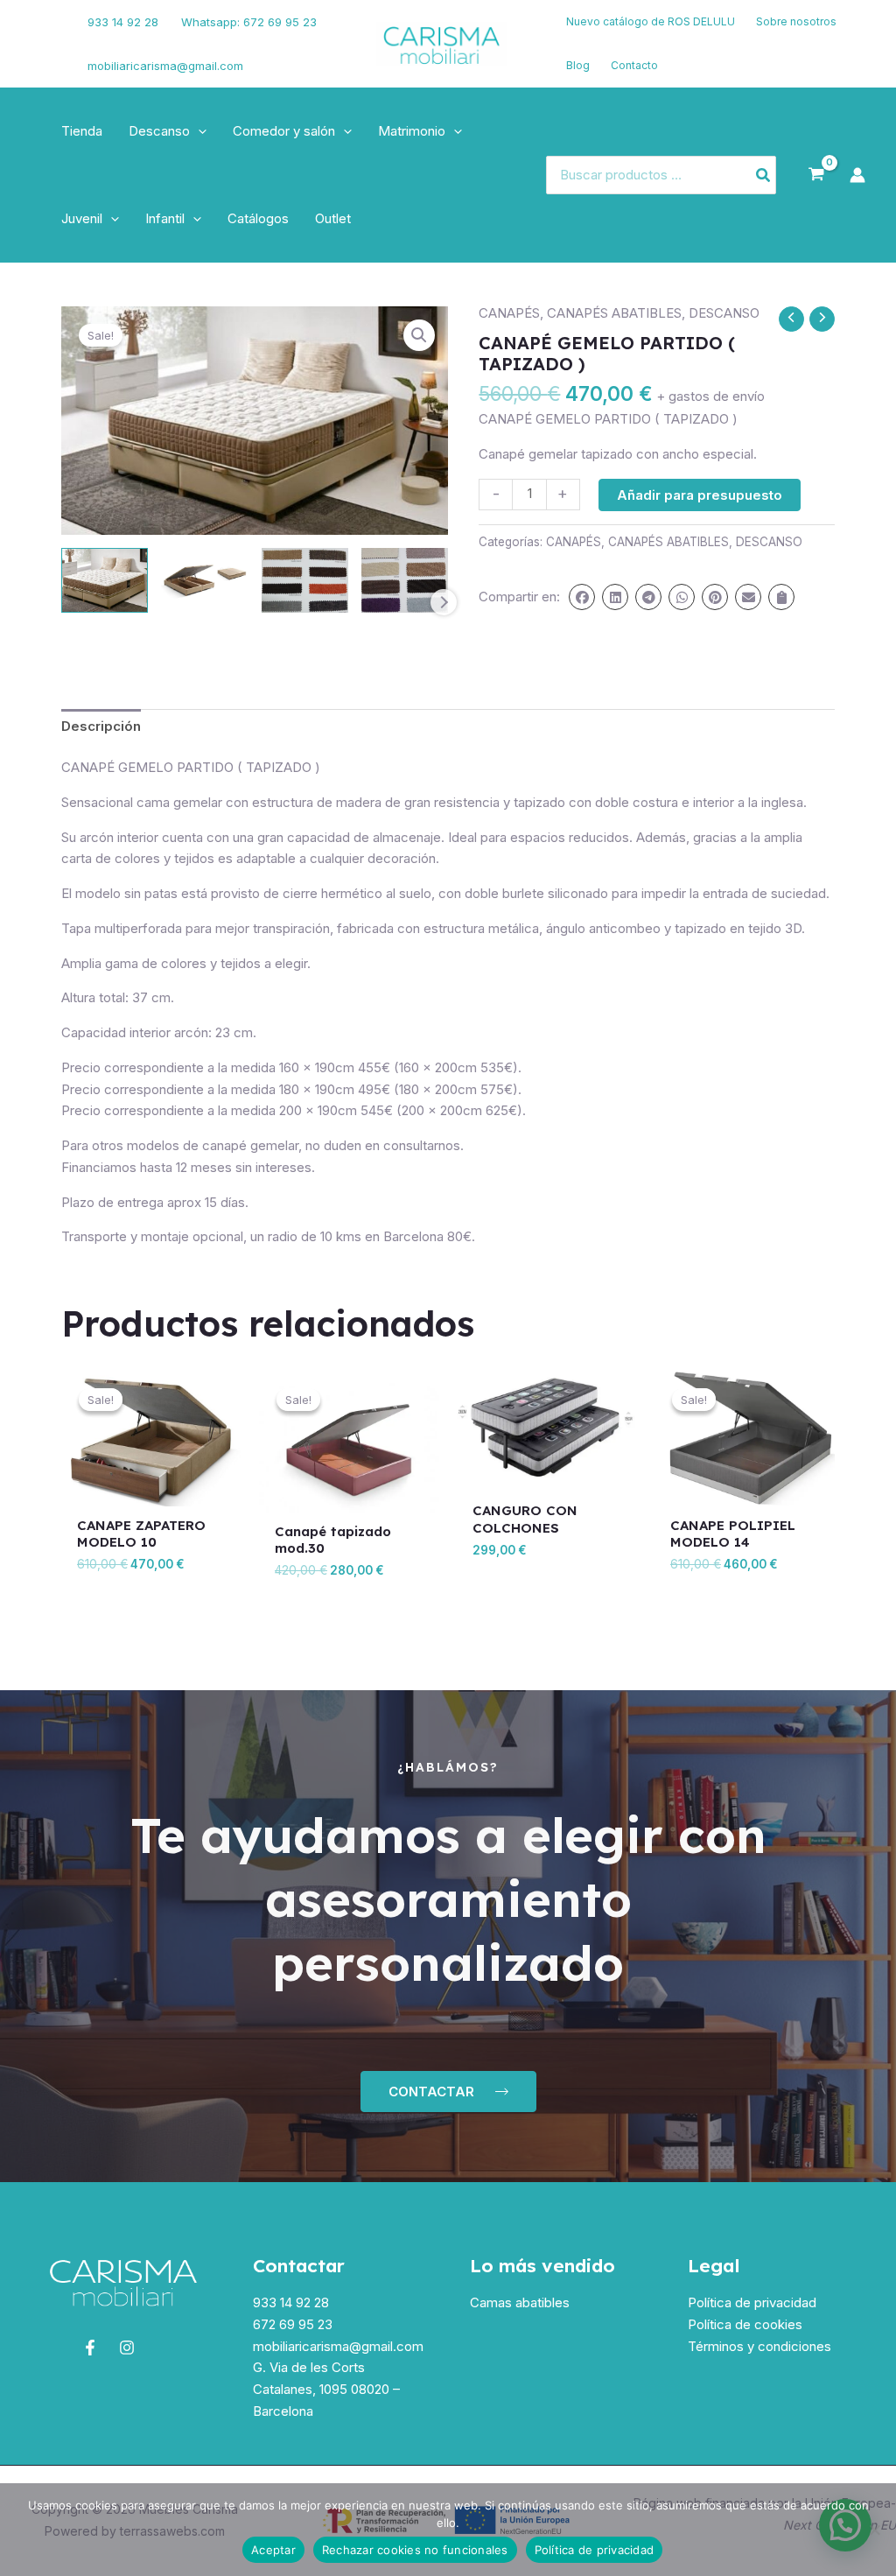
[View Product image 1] (105, 580)
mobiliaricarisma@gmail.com (165, 66)
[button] (198, 131)
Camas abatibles (520, 2302)
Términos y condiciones (759, 2346)
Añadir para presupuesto (700, 495)
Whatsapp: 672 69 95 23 (249, 22)
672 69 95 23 (293, 2324)
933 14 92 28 (123, 22)
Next (444, 602)
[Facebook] (39, 33)
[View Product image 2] (204, 580)
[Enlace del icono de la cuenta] (857, 175)
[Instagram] (45, 55)
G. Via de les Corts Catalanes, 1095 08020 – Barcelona (326, 2389)
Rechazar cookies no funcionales (415, 2550)
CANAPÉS (509, 313)
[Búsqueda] (764, 175)
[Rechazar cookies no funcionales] (874, 2530)
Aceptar (273, 2550)
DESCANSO (724, 313)
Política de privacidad (752, 2302)
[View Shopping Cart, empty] (816, 175)
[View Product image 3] (305, 580)
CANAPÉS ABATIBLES (614, 313)
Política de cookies (745, 2324)
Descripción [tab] (101, 726)
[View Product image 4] (405, 580)
